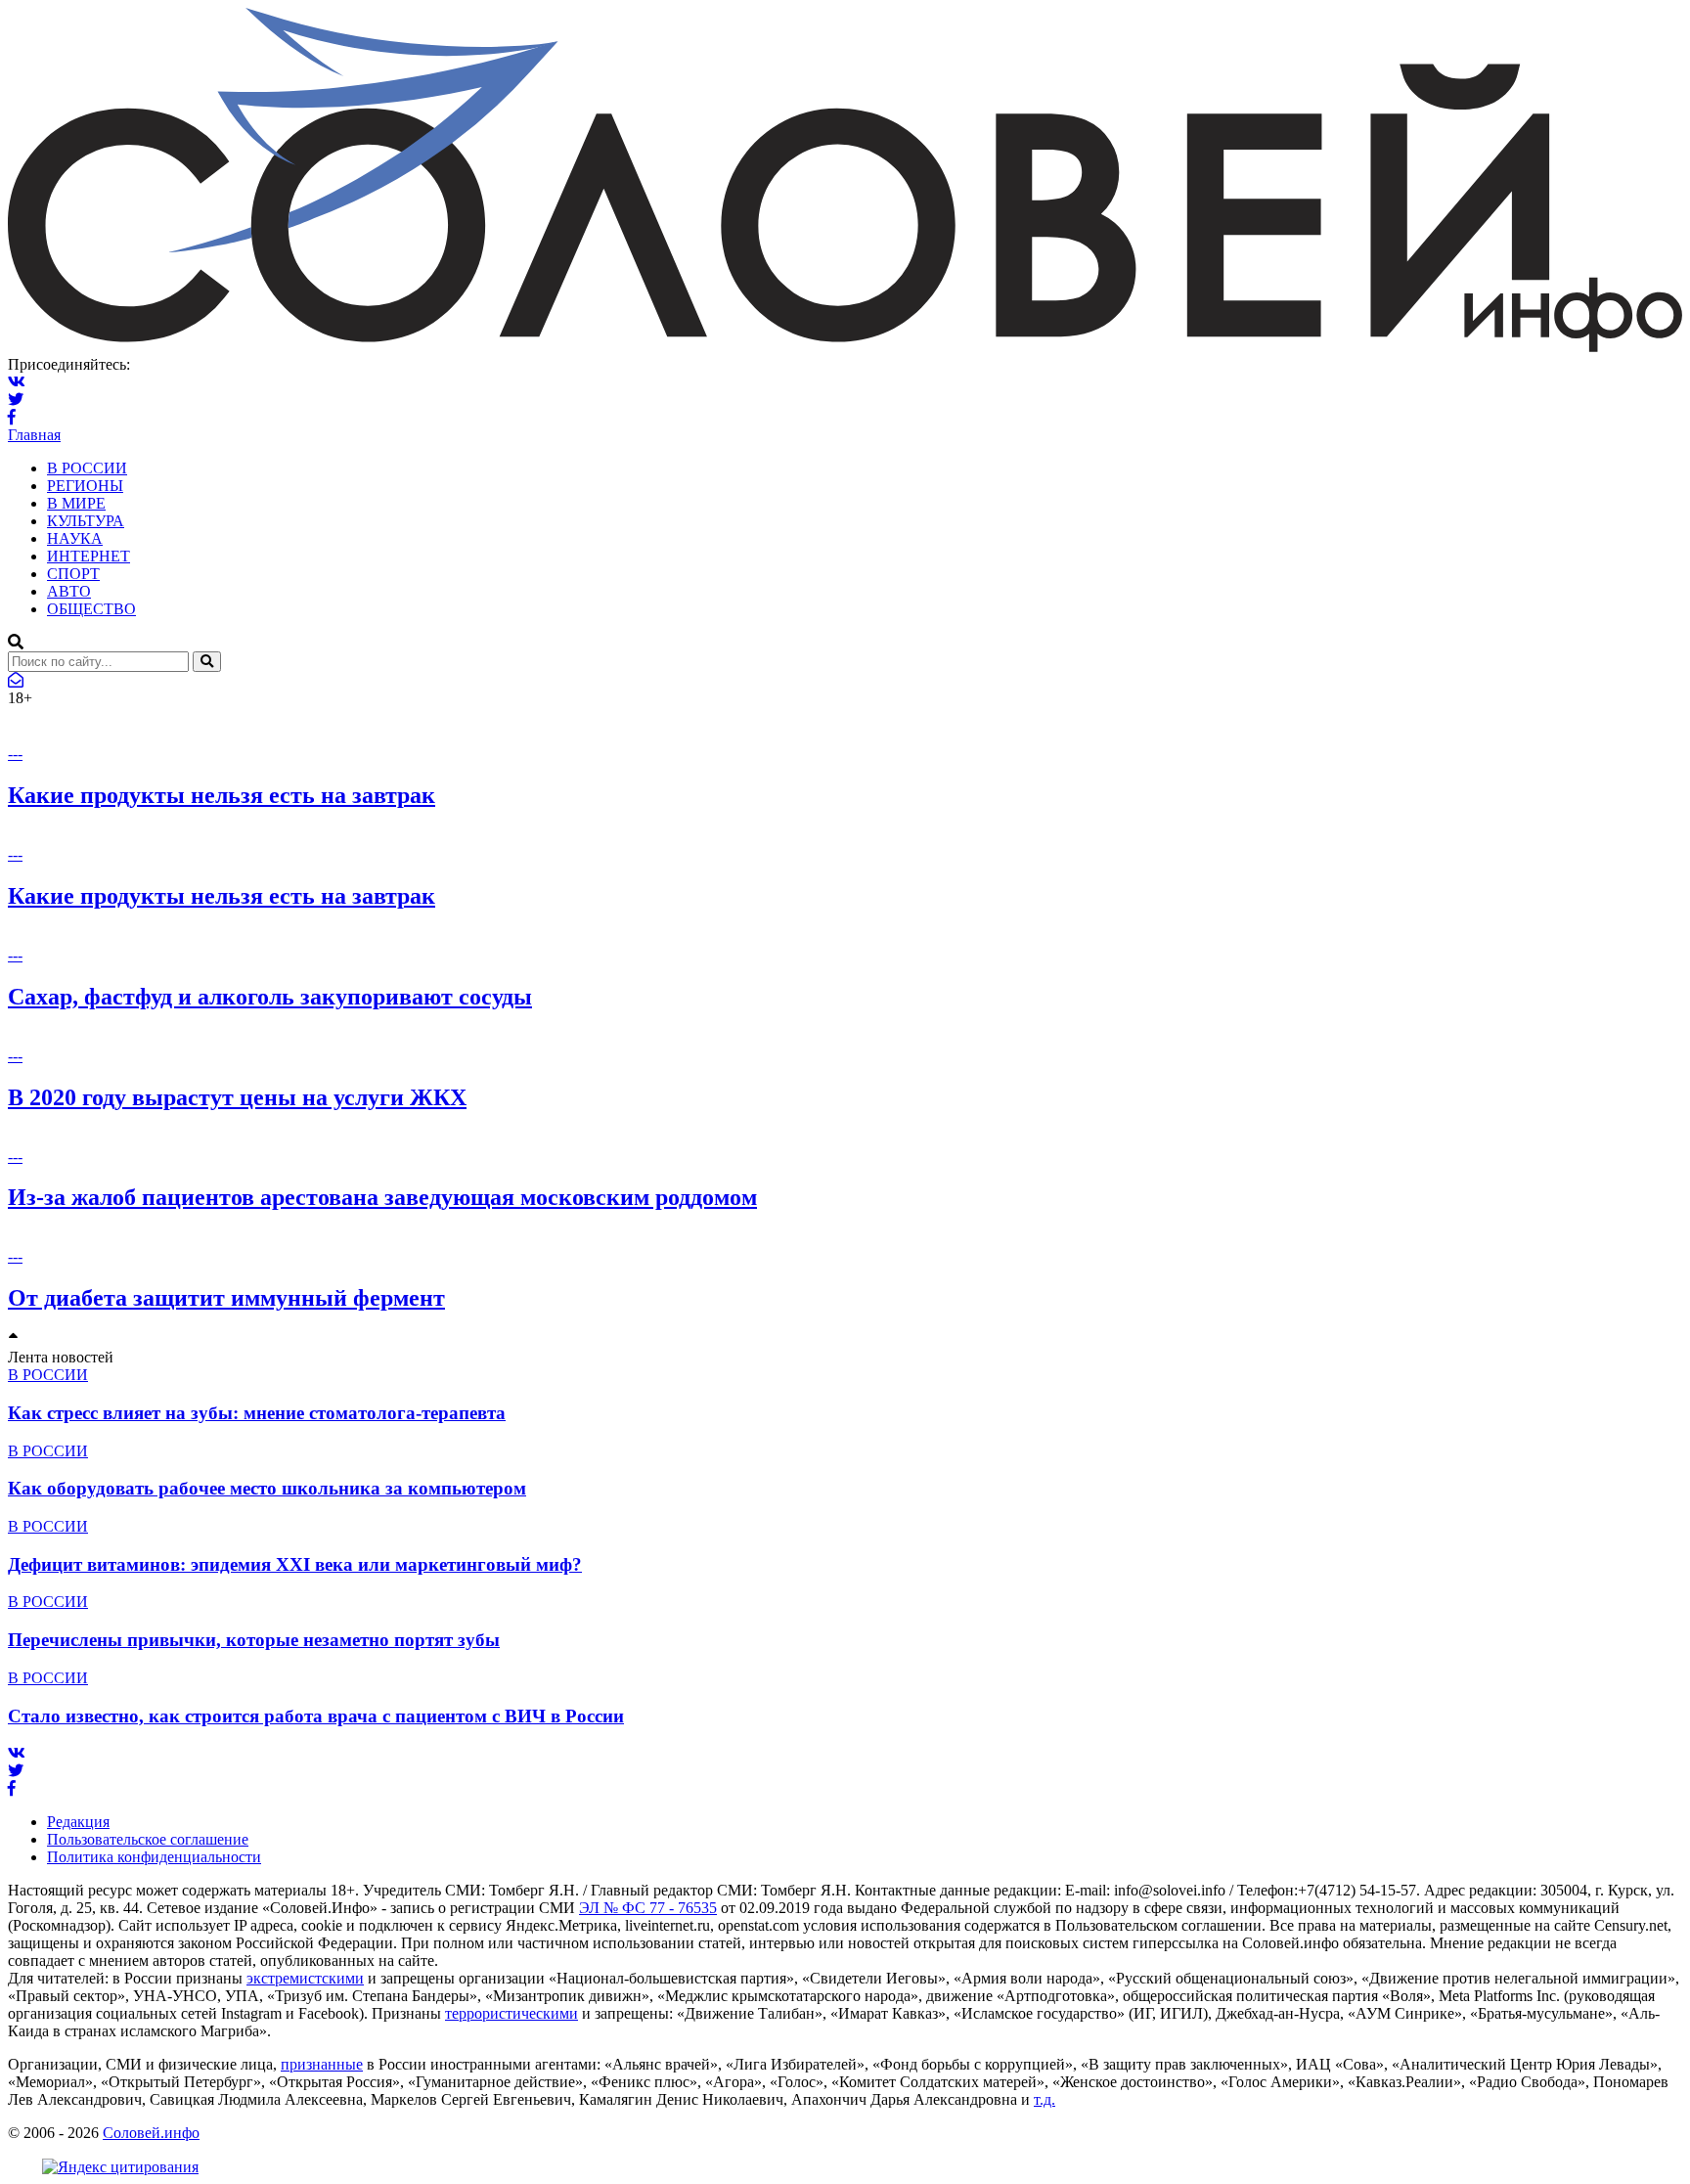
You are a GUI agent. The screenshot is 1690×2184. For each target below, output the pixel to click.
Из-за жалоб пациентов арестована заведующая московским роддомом (382, 1197)
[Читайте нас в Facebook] (12, 417)
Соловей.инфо (151, 2133)
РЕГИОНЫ (85, 486)
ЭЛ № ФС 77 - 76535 (648, 1908)
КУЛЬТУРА (86, 521)
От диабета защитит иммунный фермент (226, 1298)
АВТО (69, 591)
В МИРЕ (76, 503)
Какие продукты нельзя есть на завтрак (222, 795)
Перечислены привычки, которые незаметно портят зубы (254, 1640)
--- (15, 754)
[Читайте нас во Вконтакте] (17, 382)
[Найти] (207, 662)
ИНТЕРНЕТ (89, 556)
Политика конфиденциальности (154, 1857)
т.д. (1045, 2099)
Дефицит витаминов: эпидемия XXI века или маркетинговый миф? (295, 1564)
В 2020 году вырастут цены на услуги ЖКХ (237, 1097)
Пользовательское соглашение (148, 1839)
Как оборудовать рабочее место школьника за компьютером (267, 1488)
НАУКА (75, 538)
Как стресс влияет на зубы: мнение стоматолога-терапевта (257, 1413)
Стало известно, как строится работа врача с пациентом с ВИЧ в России (316, 1716)
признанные (322, 2064)
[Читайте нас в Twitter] (16, 400)
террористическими (511, 2013)
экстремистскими (305, 1978)
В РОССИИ (87, 468)
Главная (34, 435)
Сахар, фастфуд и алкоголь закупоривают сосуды (270, 997)
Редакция (78, 1822)
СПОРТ (73, 574)
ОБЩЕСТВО (91, 609)
